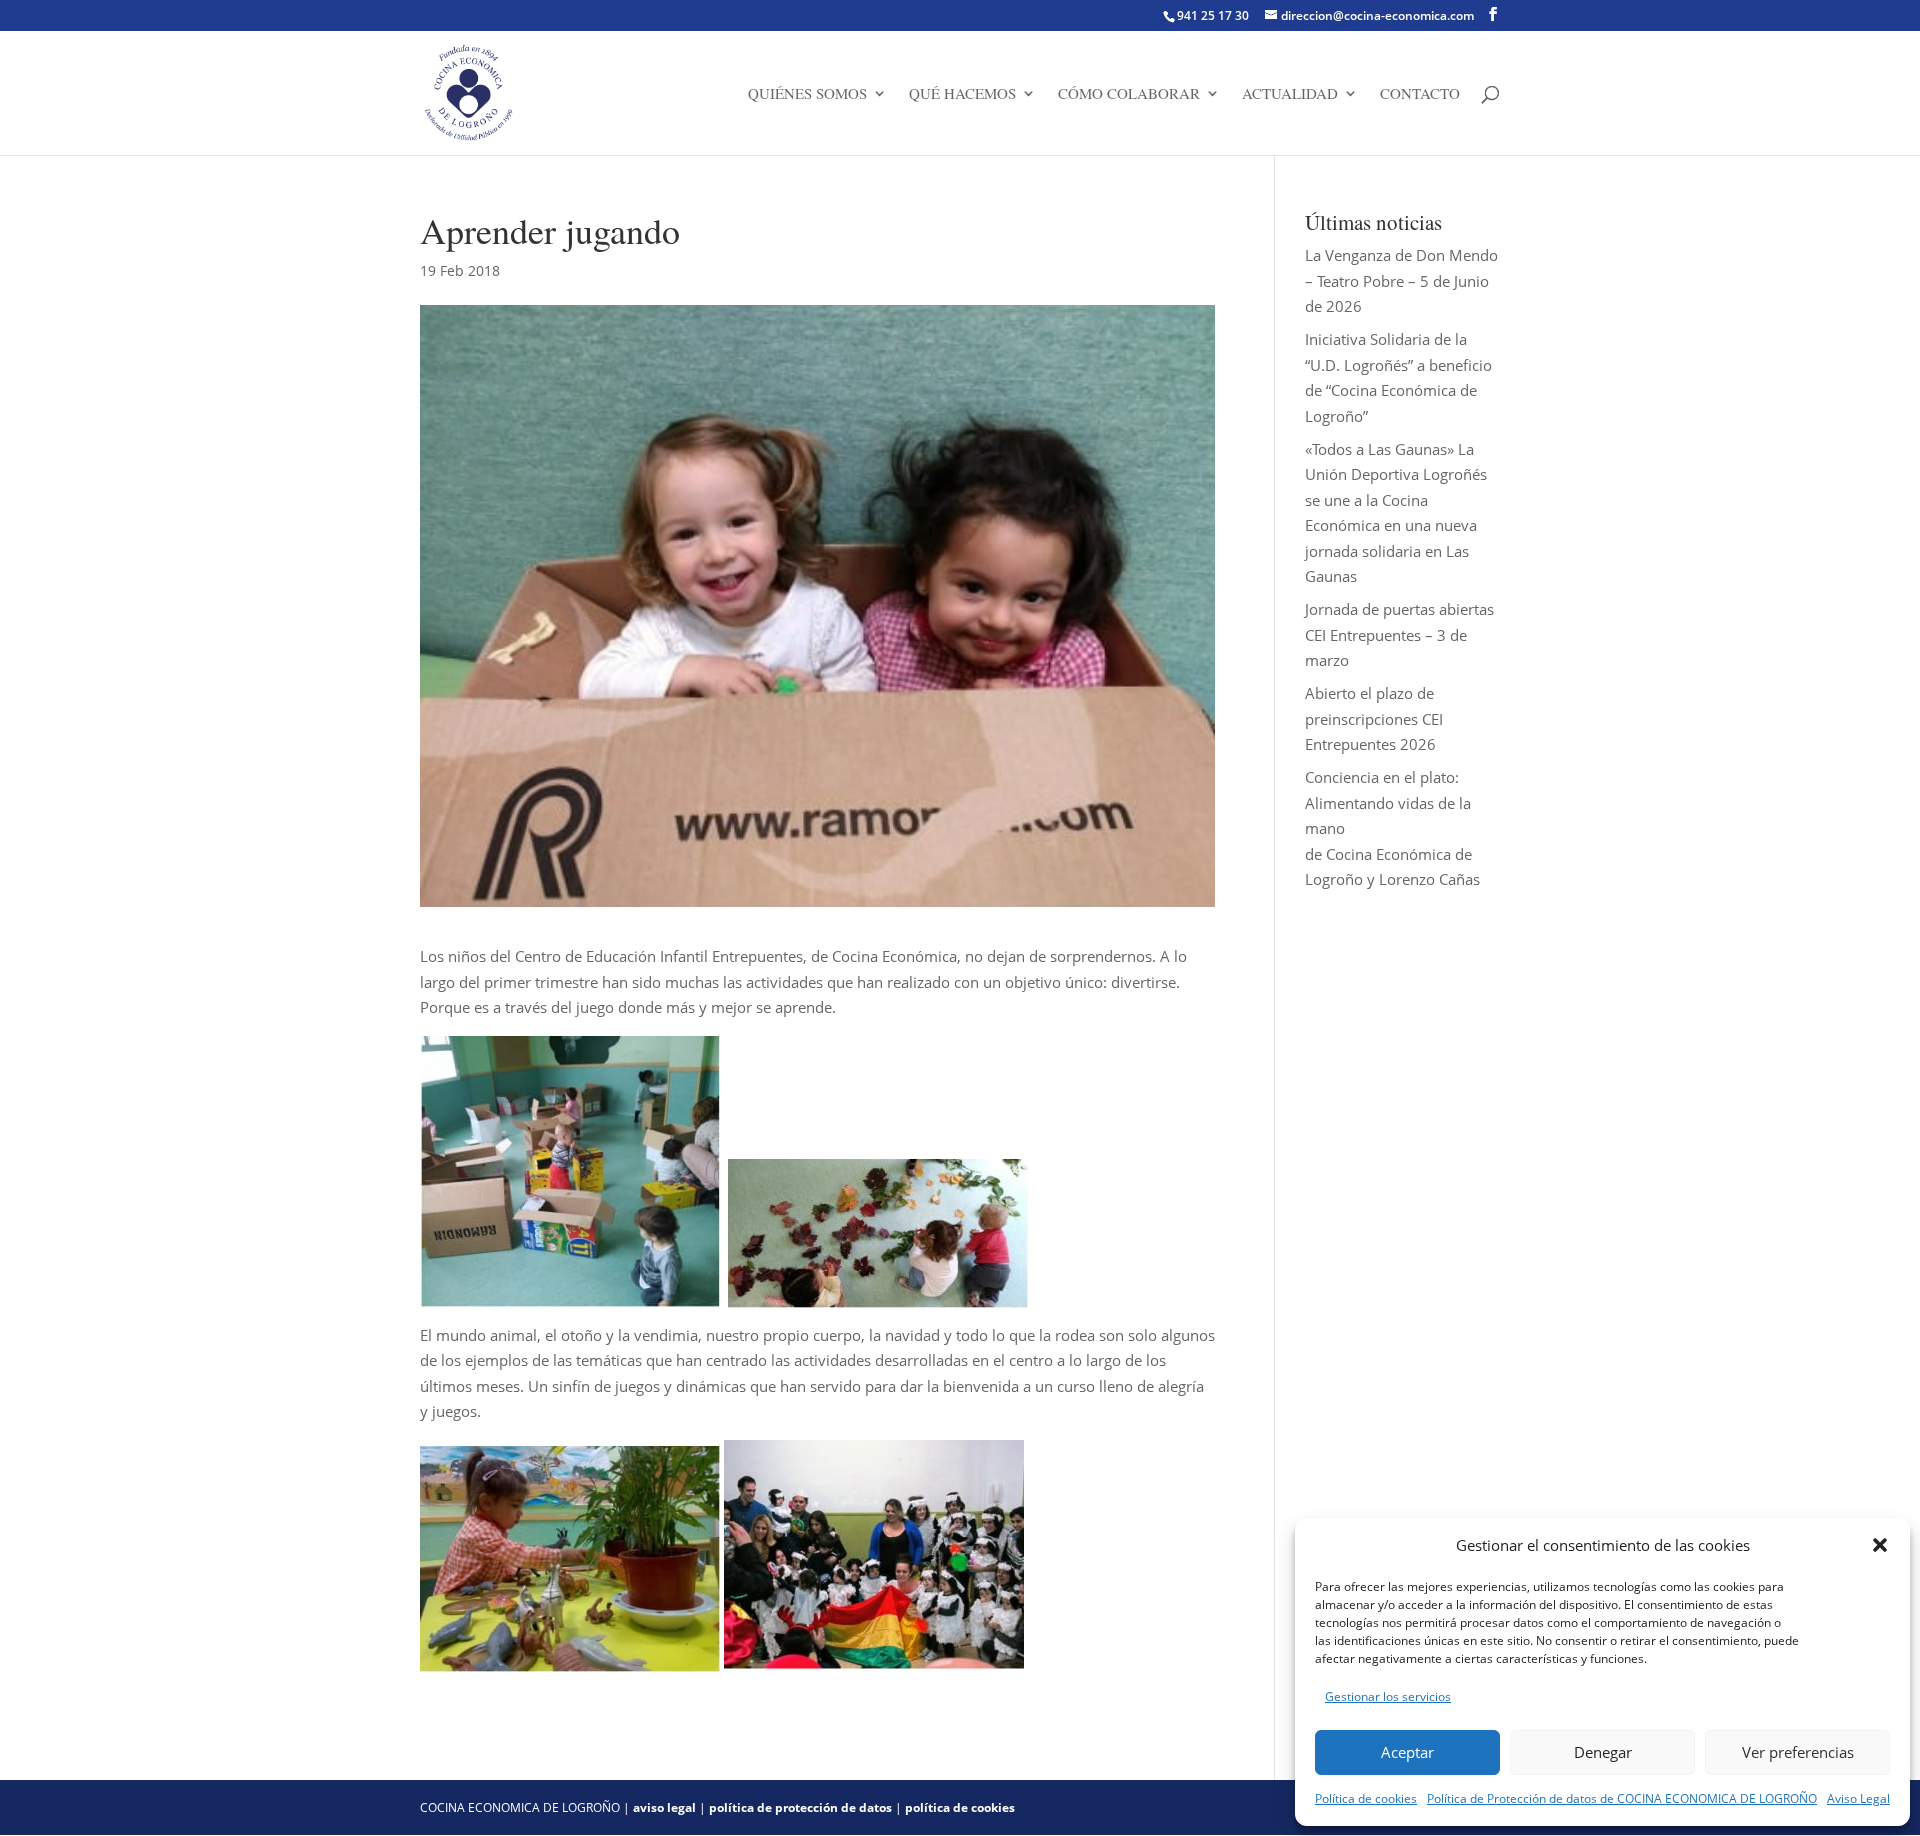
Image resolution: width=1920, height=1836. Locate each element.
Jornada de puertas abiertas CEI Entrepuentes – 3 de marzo (1399, 634)
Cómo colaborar (1129, 94)
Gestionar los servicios (1388, 1696)
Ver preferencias (1798, 1752)
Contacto (1420, 94)
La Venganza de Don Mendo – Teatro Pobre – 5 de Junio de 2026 (1401, 280)
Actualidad (1290, 94)
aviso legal (664, 1807)
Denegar (1603, 1752)
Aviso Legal (1858, 1798)
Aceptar (1407, 1752)
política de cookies (960, 1807)
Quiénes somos (807, 94)
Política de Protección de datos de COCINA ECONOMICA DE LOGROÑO (1622, 1798)
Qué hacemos (962, 94)
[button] (1880, 1545)
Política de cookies (1366, 1798)
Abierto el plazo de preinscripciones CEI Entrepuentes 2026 (1374, 718)
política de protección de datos (800, 1807)
